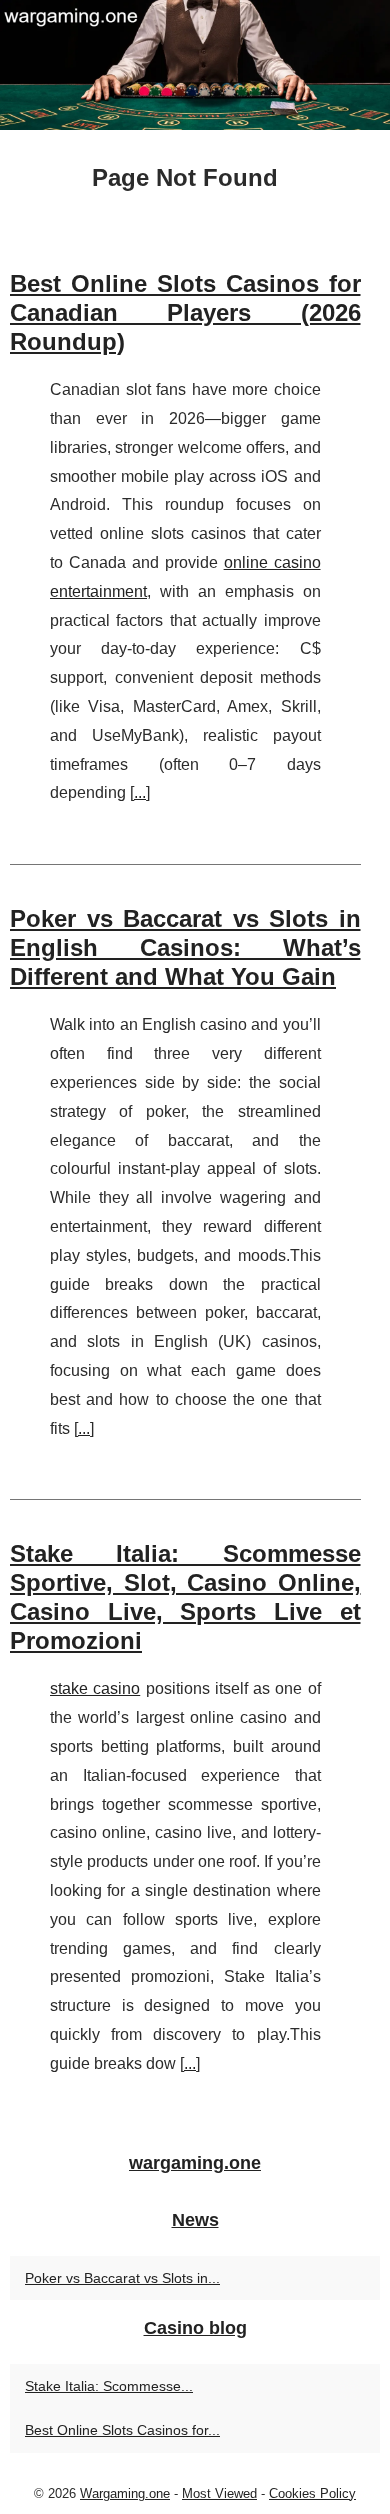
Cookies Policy (312, 2493)
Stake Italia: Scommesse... (109, 2386)
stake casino (95, 1688)
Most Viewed (219, 2493)
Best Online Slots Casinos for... (122, 2430)
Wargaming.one (125, 2493)
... (140, 792)
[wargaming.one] (195, 65)
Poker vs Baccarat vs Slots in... (122, 2278)
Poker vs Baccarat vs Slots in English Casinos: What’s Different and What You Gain (185, 947)
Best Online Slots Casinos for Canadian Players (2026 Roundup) (185, 312)
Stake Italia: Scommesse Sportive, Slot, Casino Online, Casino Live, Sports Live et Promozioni (185, 1596)
